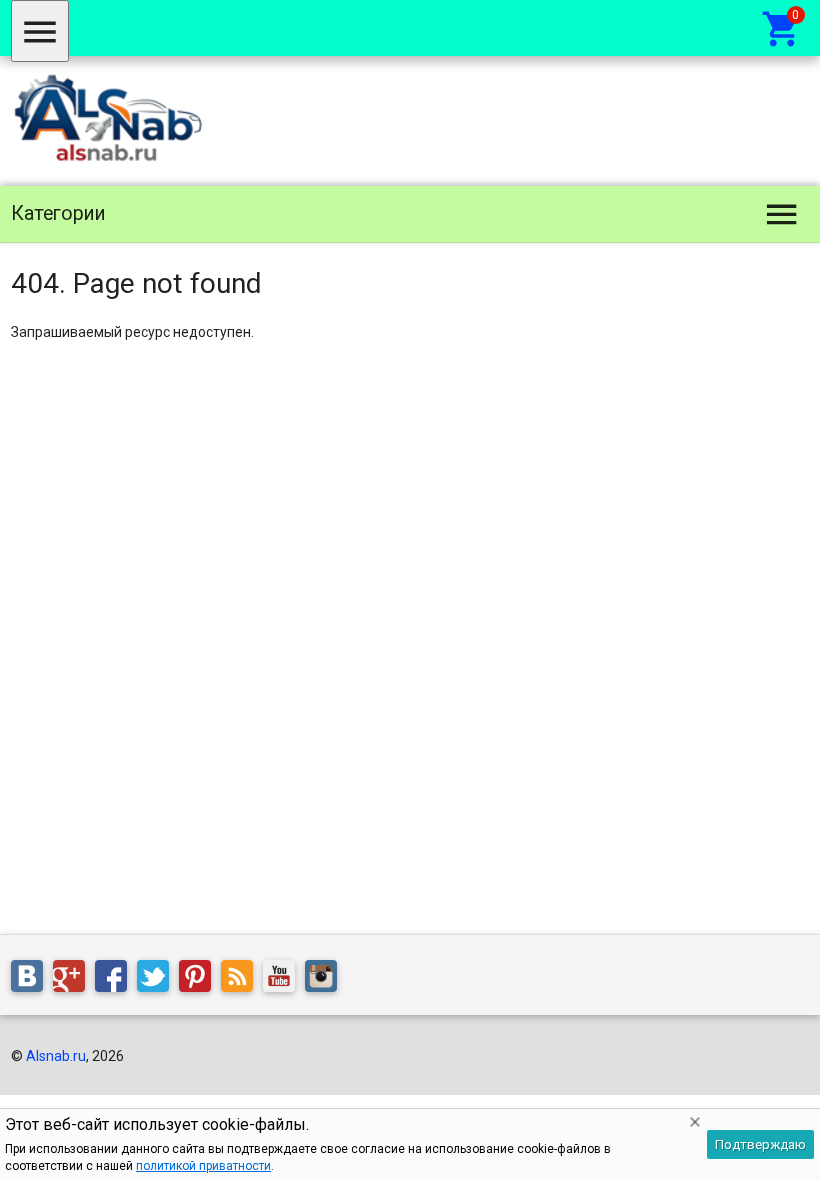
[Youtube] (284, 980)
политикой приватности (203, 1166)
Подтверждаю (760, 1144)
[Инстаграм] (326, 980)
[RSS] (242, 980)
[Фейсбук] (116, 980)
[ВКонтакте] (32, 980)
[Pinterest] (200, 980)
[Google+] (74, 980)
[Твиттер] (158, 980)
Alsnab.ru (56, 1056)
